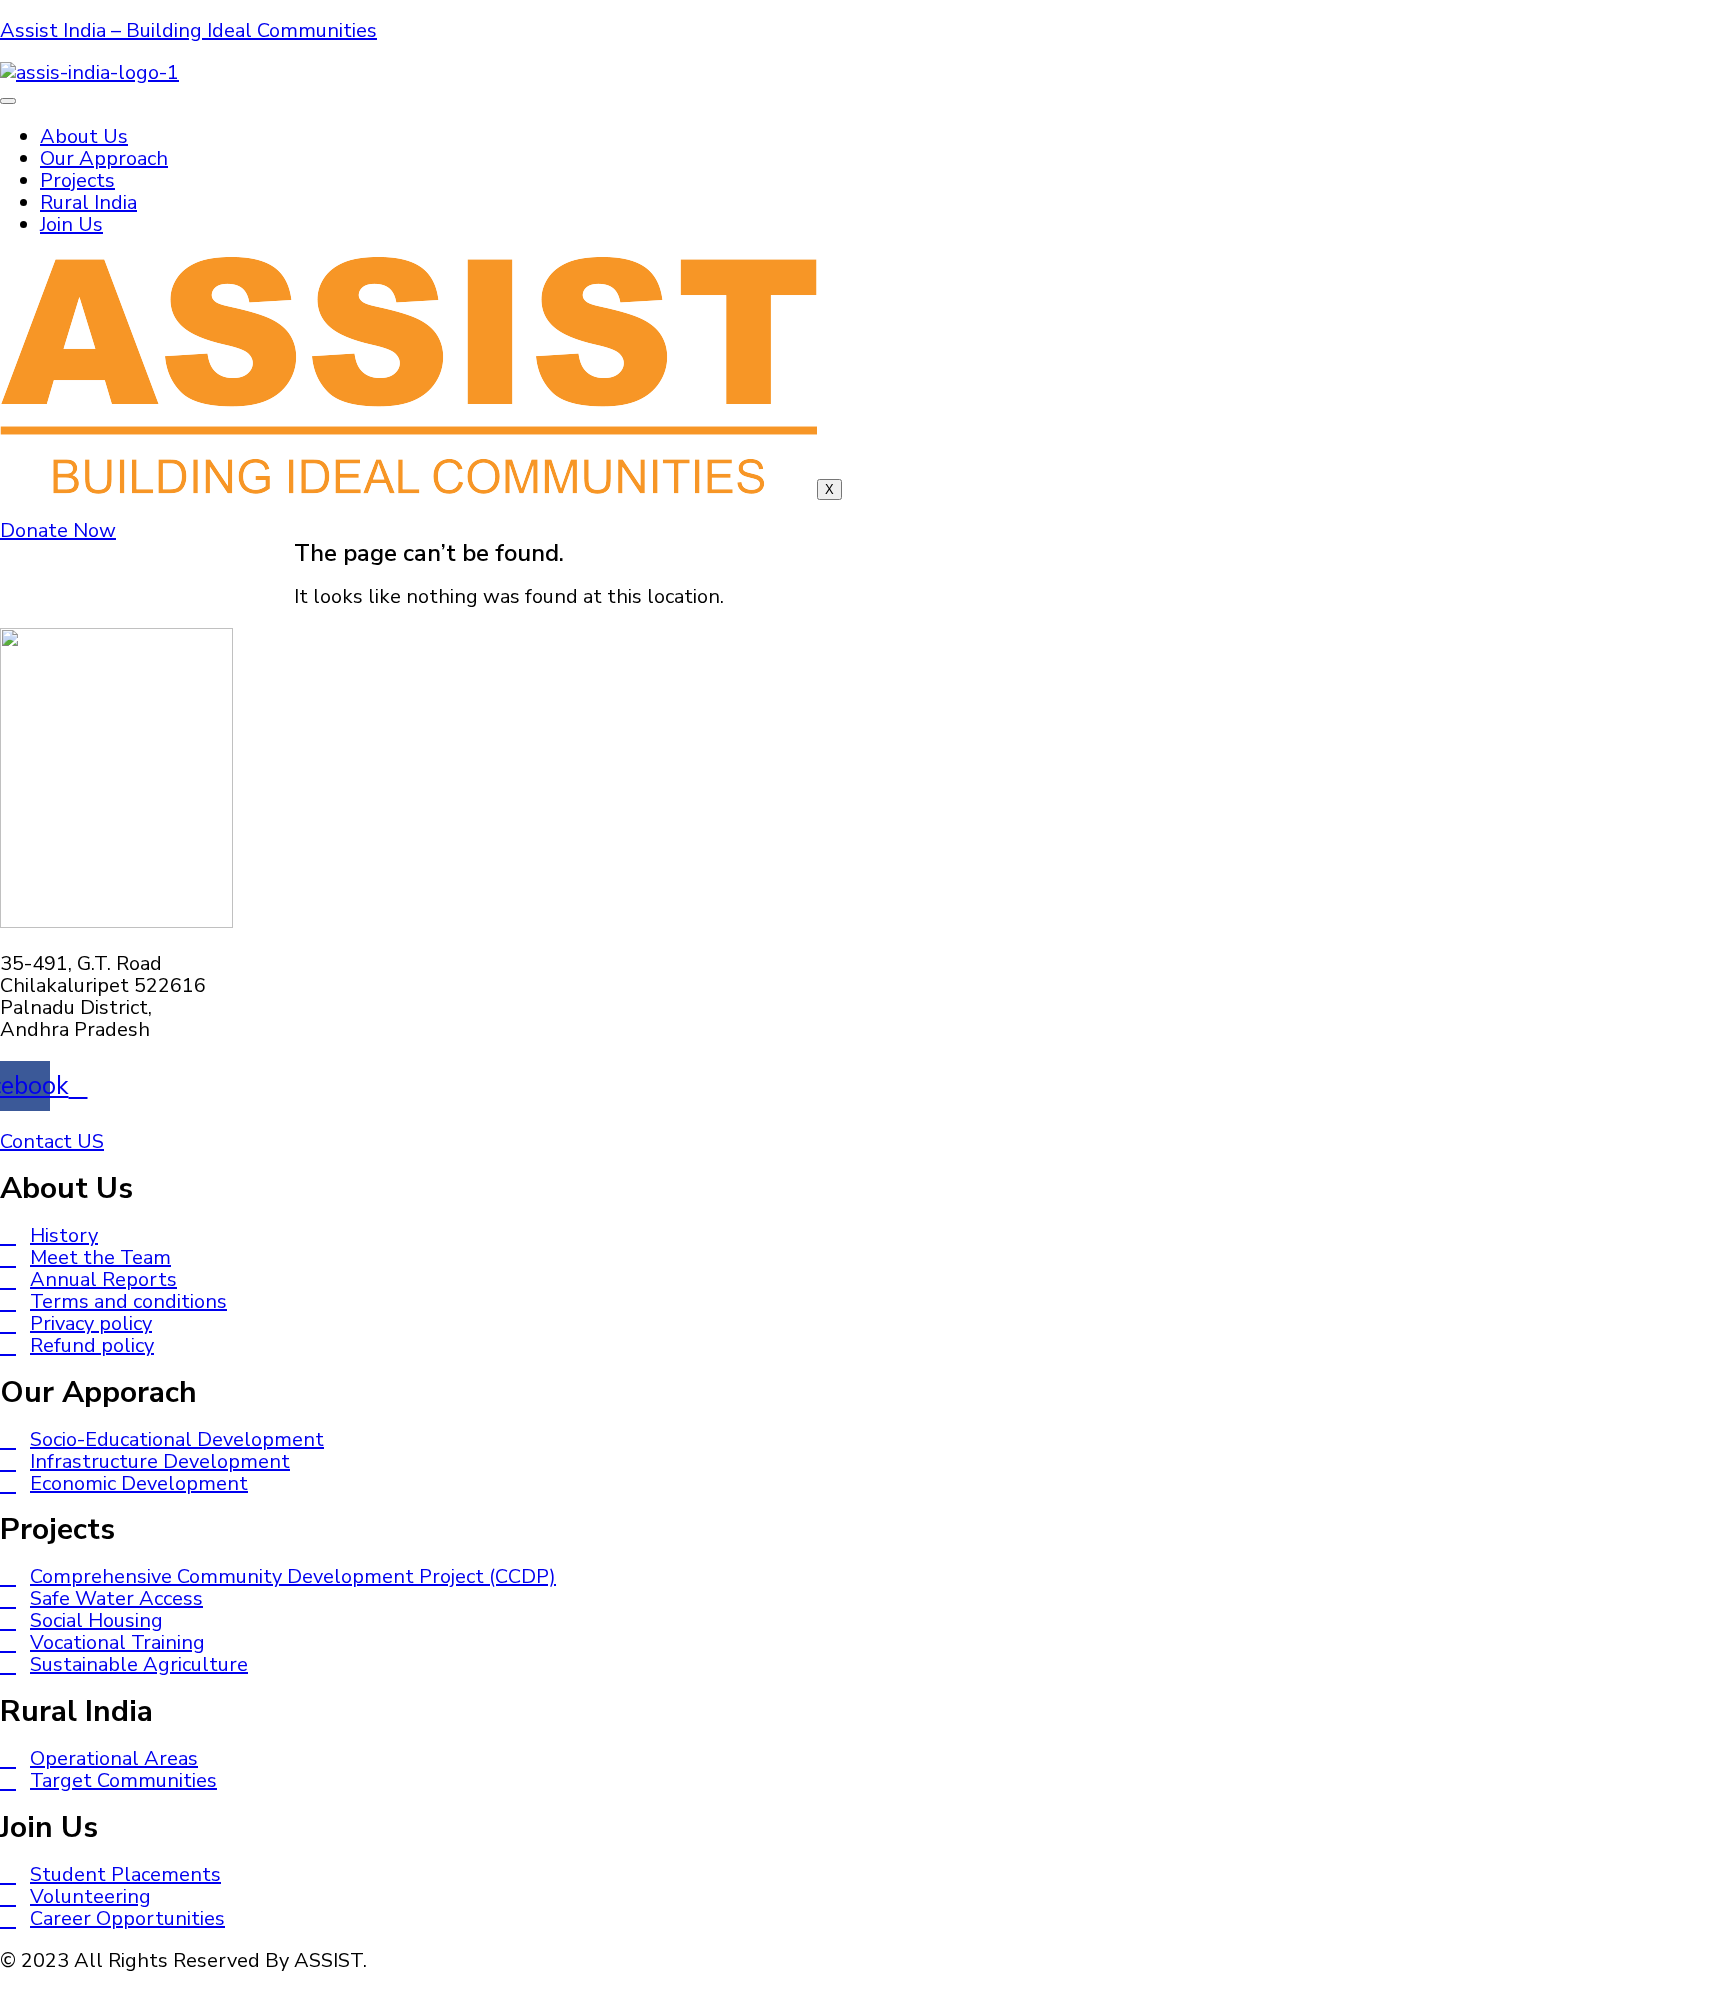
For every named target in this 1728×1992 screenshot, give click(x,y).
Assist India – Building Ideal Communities (188, 30)
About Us (84, 136)
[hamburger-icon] (8, 101)
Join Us (71, 224)
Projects (77, 180)
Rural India (88, 202)
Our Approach (104, 158)
